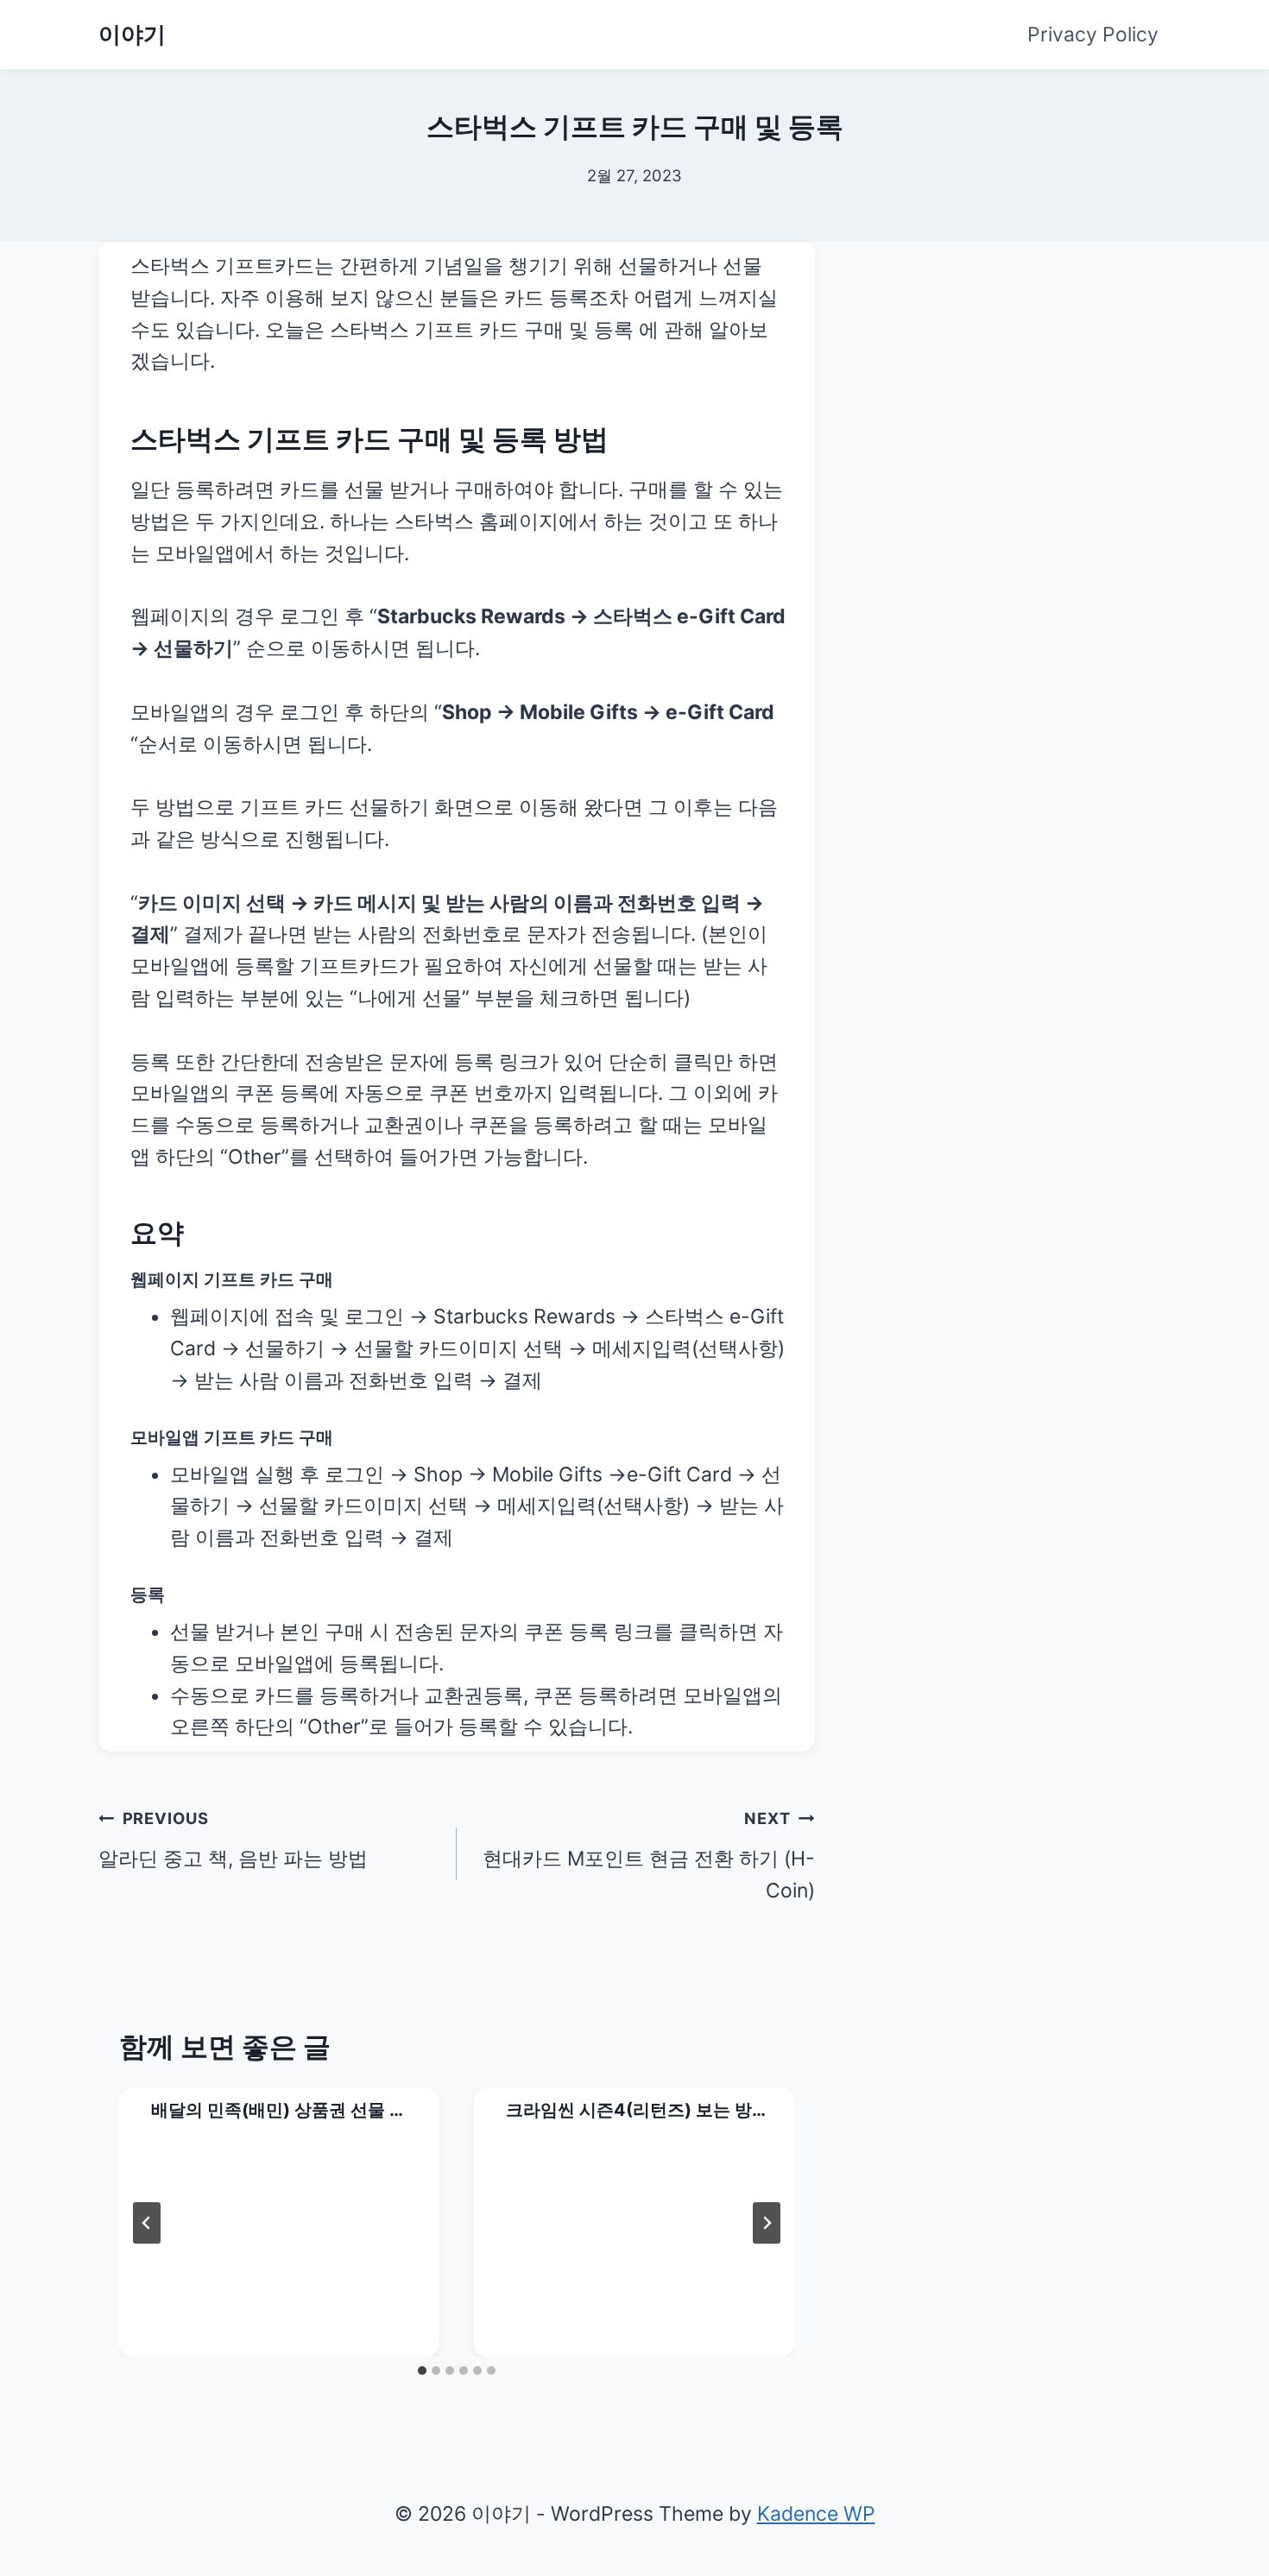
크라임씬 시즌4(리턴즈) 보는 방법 (629, 2111)
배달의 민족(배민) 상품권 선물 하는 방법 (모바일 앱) (279, 2111)
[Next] (767, 2223)
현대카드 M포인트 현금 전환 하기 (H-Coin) (649, 1856)
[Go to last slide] (147, 2223)
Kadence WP (816, 2514)
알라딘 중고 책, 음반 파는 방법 (233, 1840)
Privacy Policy (1093, 35)
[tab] (422, 2371)
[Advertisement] (1027, 350)
